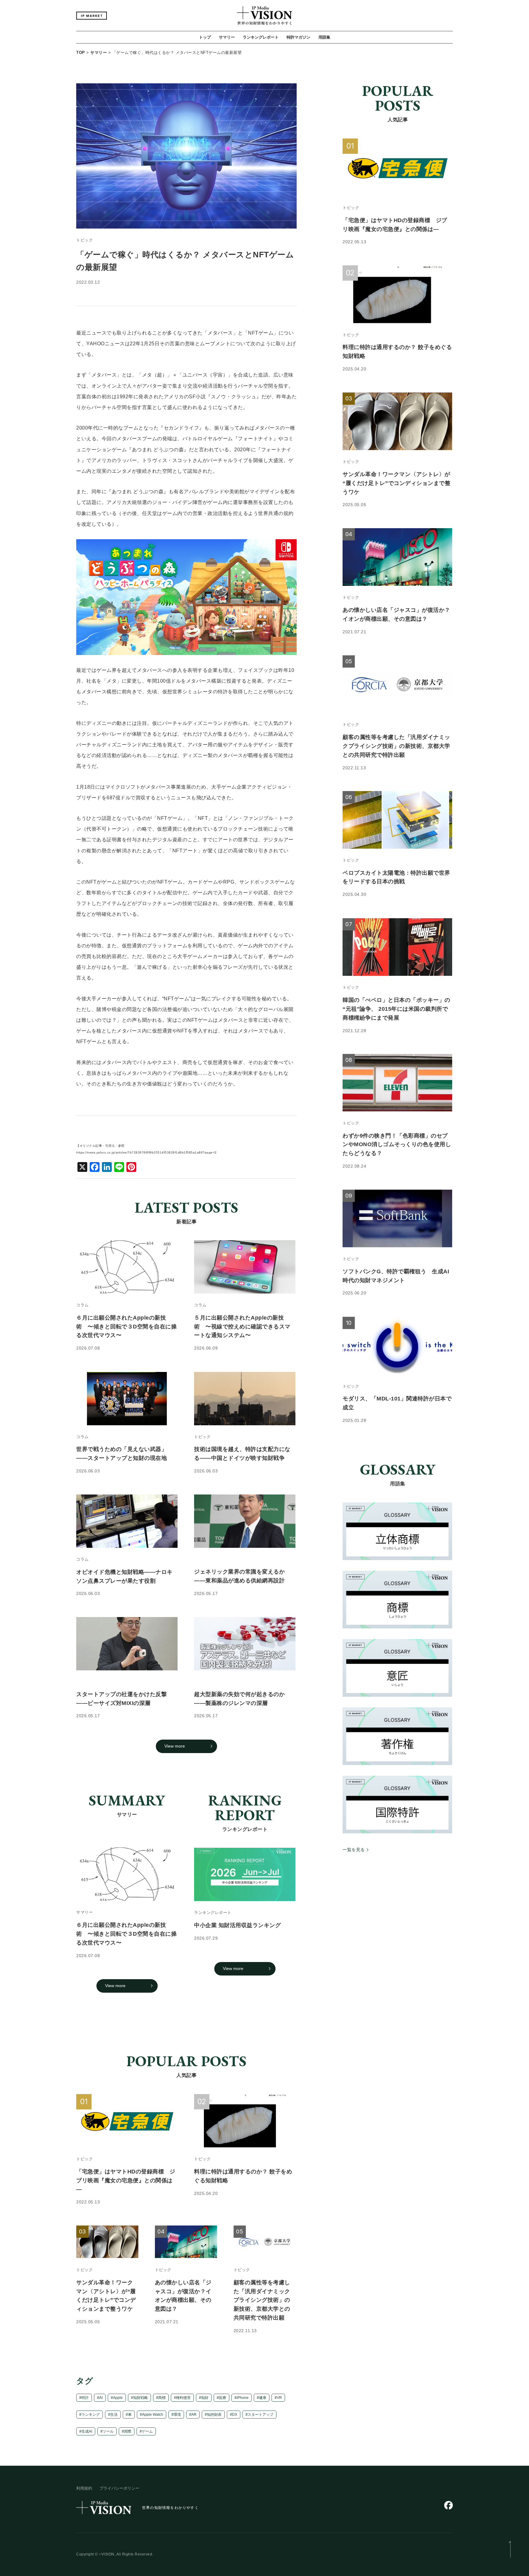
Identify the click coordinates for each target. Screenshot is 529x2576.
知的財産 (214, 2415)
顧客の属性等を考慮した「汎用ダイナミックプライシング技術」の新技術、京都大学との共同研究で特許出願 (262, 2300)
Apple (118, 2398)
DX (235, 2415)
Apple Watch (153, 2415)
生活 (114, 2415)
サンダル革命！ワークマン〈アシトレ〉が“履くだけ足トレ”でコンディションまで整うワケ (396, 483)
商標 (162, 2398)
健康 (263, 2398)
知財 (205, 2398)
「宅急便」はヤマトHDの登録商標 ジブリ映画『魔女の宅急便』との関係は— (126, 2180)
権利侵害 (183, 2398)
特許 (85, 2398)
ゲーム (147, 2431)
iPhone (243, 2398)
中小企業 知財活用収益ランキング (237, 1925)
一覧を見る (354, 1850)
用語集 (324, 37)
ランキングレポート (261, 37)
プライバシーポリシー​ (119, 2488)
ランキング (91, 2415)
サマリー (227, 37)
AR (194, 2415)
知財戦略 (141, 2398)
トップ (205, 37)
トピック (84, 240)
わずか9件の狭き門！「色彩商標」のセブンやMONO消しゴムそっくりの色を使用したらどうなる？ (397, 1145)
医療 (223, 2398)
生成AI (87, 2431)
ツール (108, 2431)
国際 (128, 2431)
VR (279, 2398)
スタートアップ (261, 2415)
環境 (177, 2415)
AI (101, 2398)
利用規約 (84, 2488)
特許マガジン (298, 37)
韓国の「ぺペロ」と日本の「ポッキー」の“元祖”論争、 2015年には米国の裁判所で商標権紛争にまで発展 (396, 1009)
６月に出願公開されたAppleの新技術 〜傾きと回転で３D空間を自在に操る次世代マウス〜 (126, 1934)
